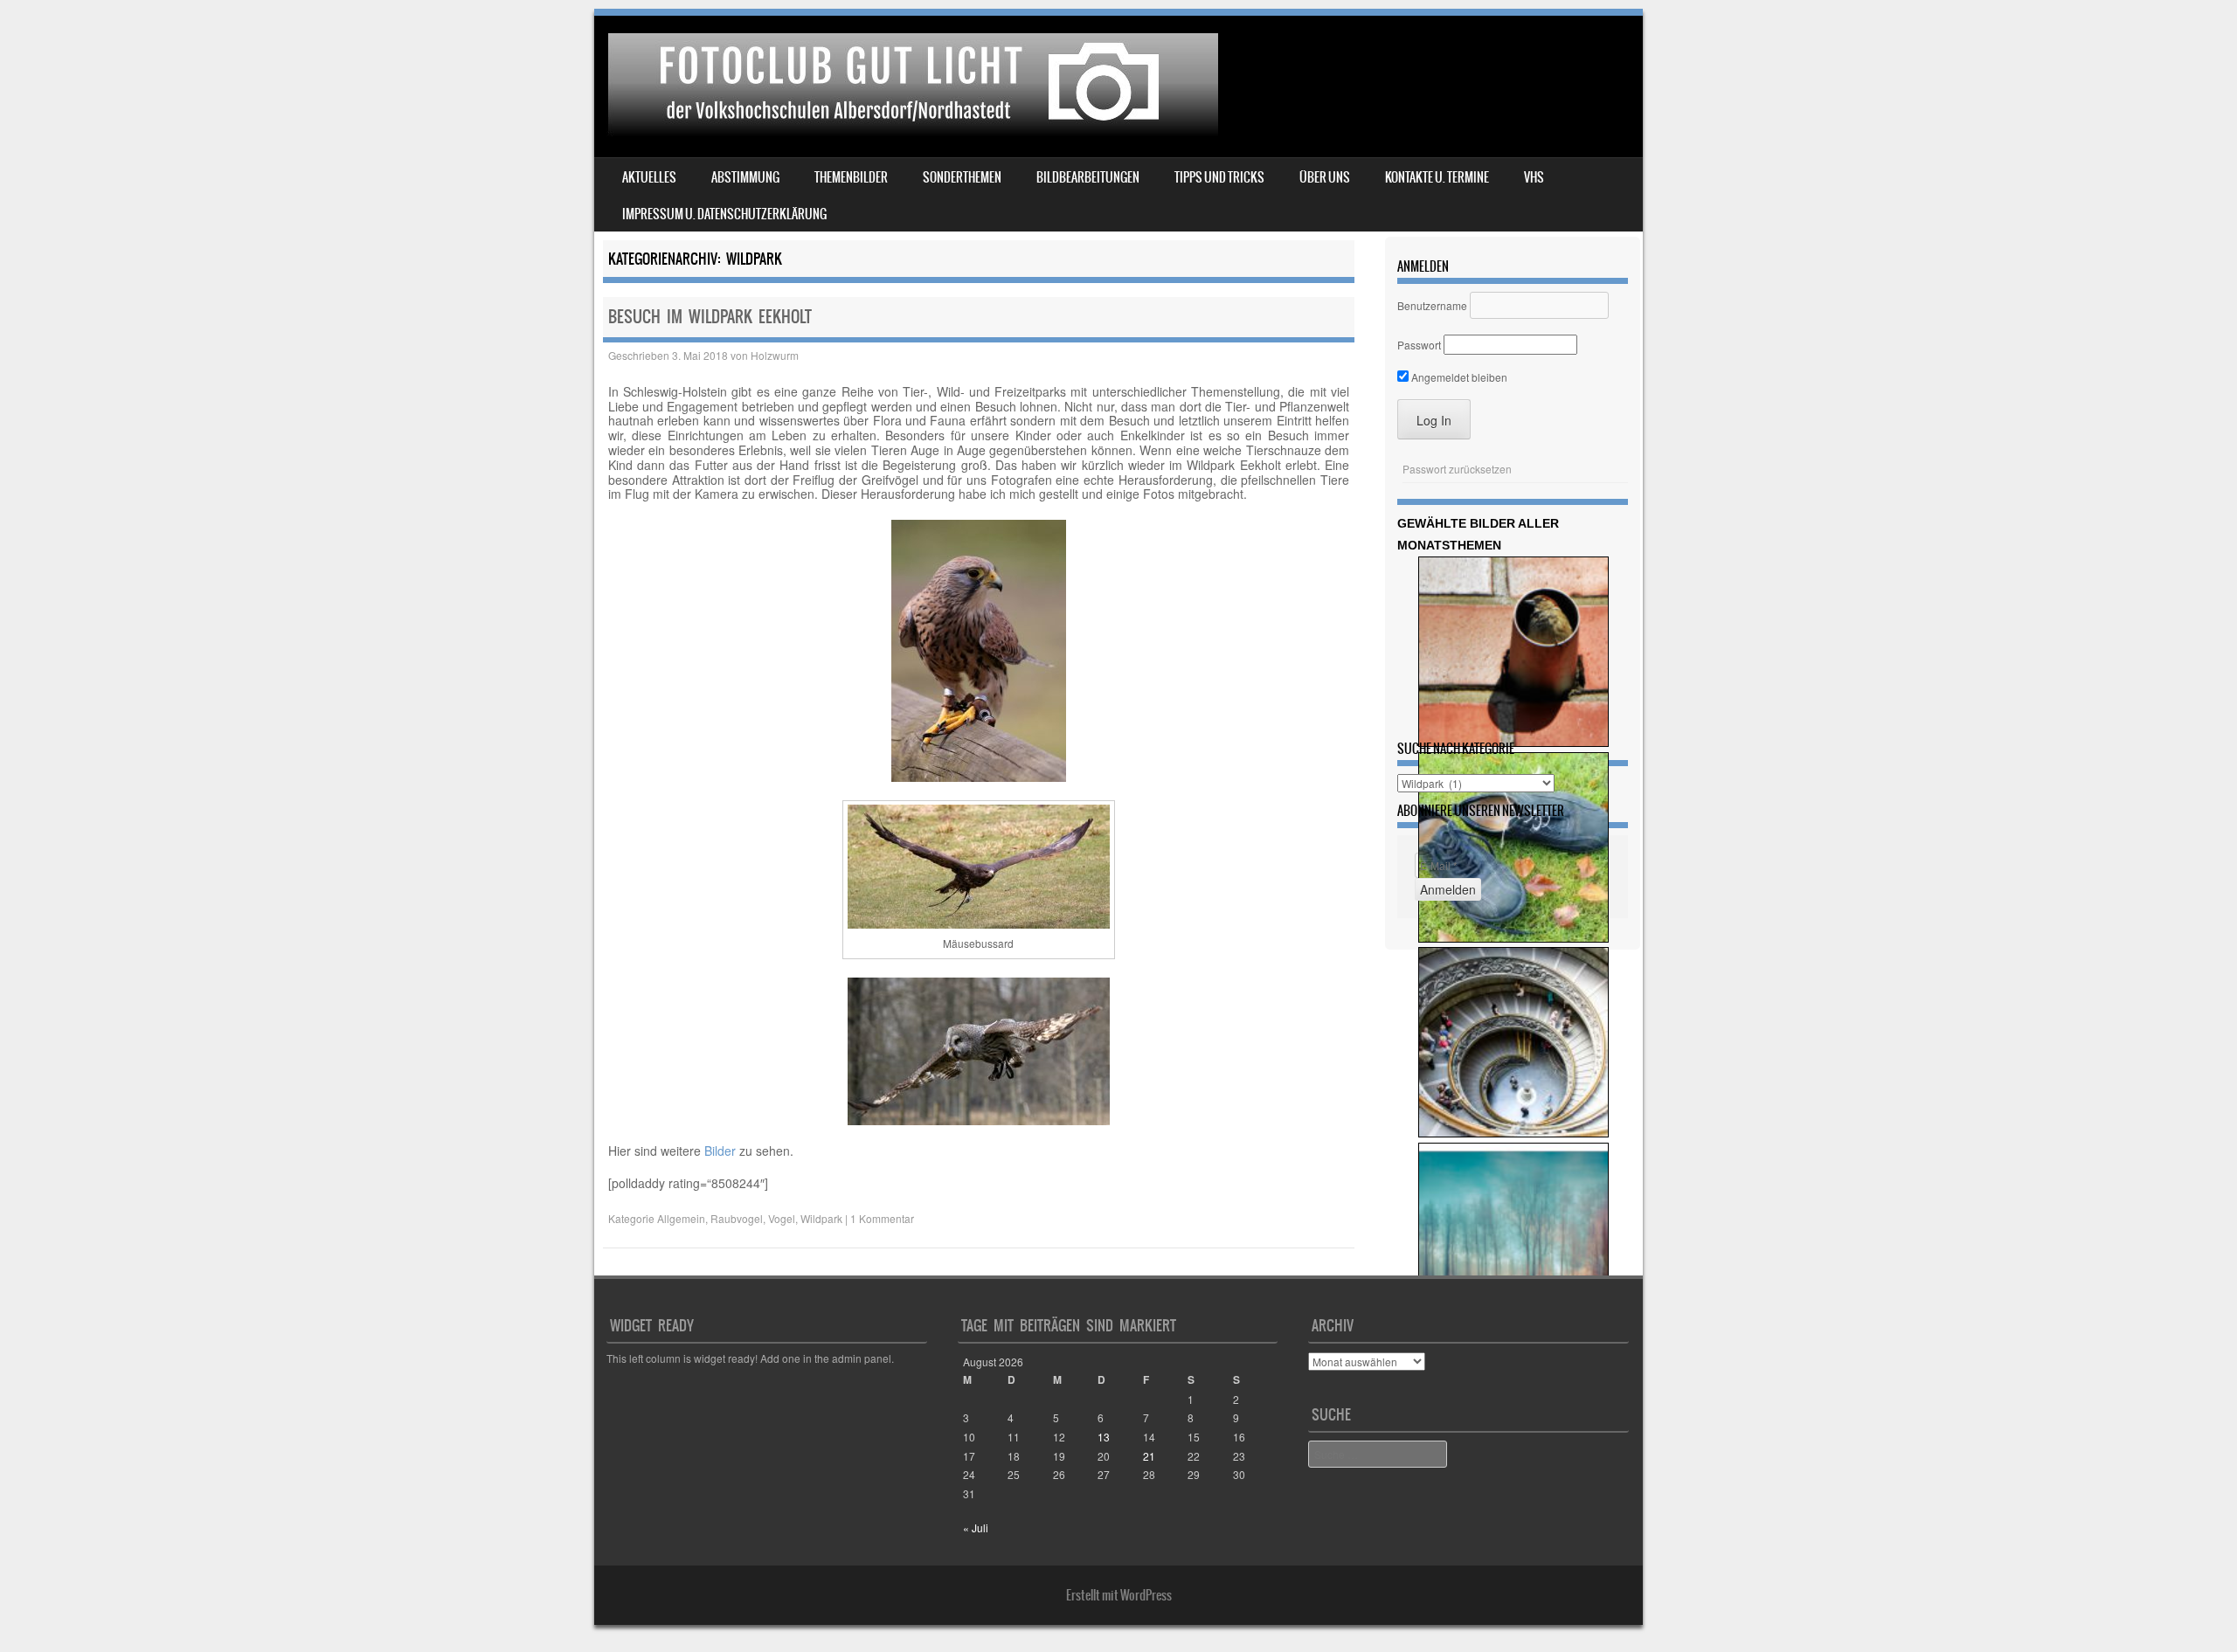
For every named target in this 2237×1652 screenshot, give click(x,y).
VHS (1534, 177)
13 (1104, 1437)
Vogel (782, 1218)
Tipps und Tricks (1219, 177)
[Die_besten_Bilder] (1513, 938)
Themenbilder (851, 177)
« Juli (976, 1528)
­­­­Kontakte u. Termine (1437, 177)
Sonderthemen (962, 177)
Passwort (1419, 345)
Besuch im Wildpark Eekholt (710, 317)
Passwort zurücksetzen (1457, 469)
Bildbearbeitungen (1088, 177)
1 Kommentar (882, 1218)
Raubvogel (737, 1218)
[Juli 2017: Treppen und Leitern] (1513, 1133)
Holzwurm (775, 355)
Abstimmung (745, 177)
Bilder (720, 1151)
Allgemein (681, 1218)
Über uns (1325, 177)
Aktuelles (649, 177)
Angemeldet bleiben (1458, 377)
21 (1149, 1456)
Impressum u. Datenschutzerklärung (724, 214)
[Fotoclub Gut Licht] (909, 131)
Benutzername (1432, 305)
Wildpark (821, 1218)
